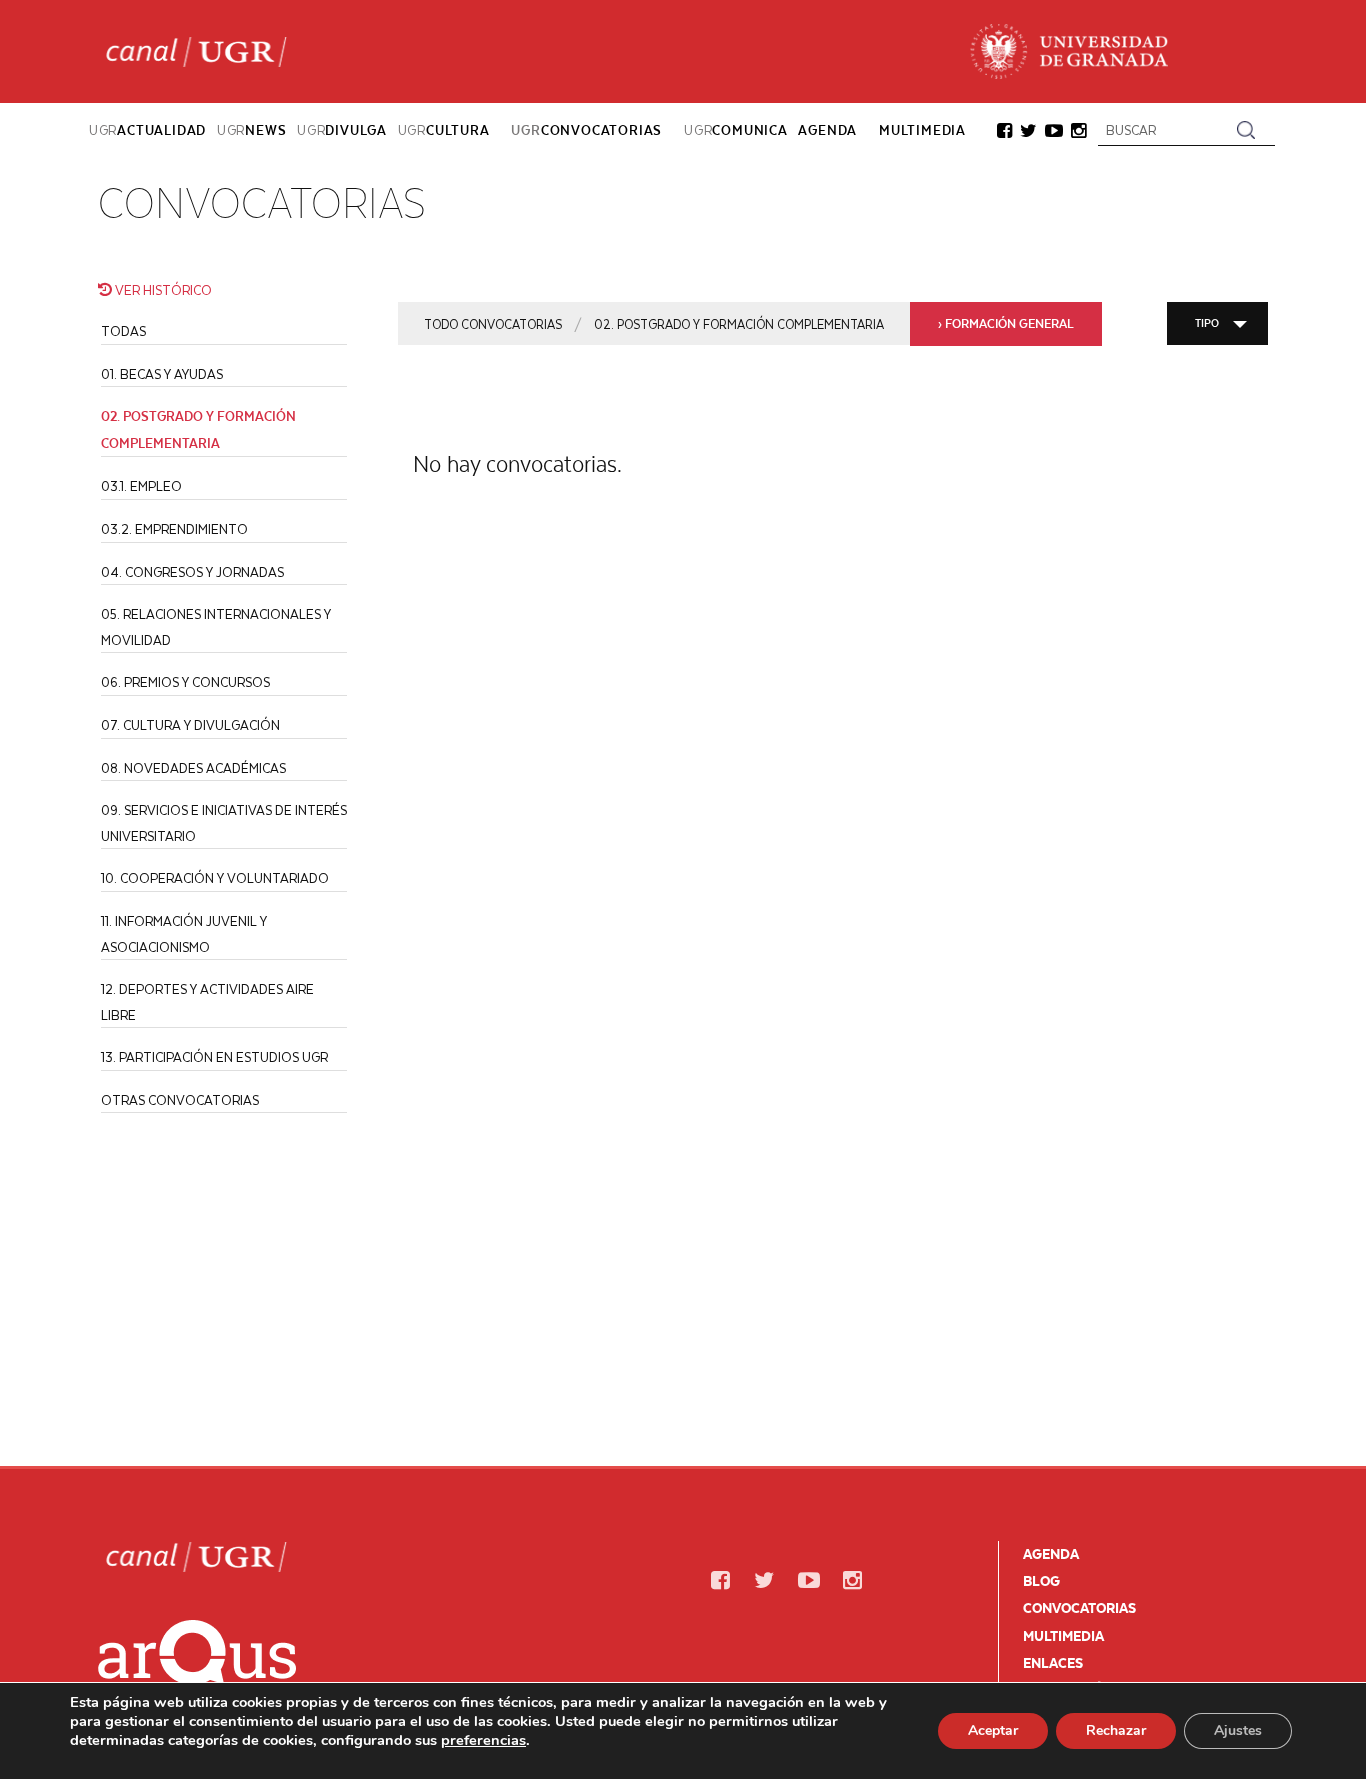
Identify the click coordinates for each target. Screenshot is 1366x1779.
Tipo (1207, 323)
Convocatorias (1079, 1608)
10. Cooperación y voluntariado (215, 877)
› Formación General (1006, 323)
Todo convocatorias (493, 323)
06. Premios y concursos (185, 681)
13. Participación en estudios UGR (214, 1056)
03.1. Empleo (141, 485)
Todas (123, 330)
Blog (1041, 1581)
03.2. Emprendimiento (174, 528)
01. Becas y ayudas (162, 373)
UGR (147, 130)
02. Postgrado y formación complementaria (739, 323)
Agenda (1051, 1554)
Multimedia (1063, 1636)
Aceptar (993, 1730)
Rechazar (1116, 1730)
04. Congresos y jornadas (192, 571)
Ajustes (1238, 1730)
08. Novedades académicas (193, 767)
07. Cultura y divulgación (190, 724)
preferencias (483, 1740)
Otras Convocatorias (180, 1099)
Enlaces (1053, 1663)
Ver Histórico (162, 289)
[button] (1004, 132)
